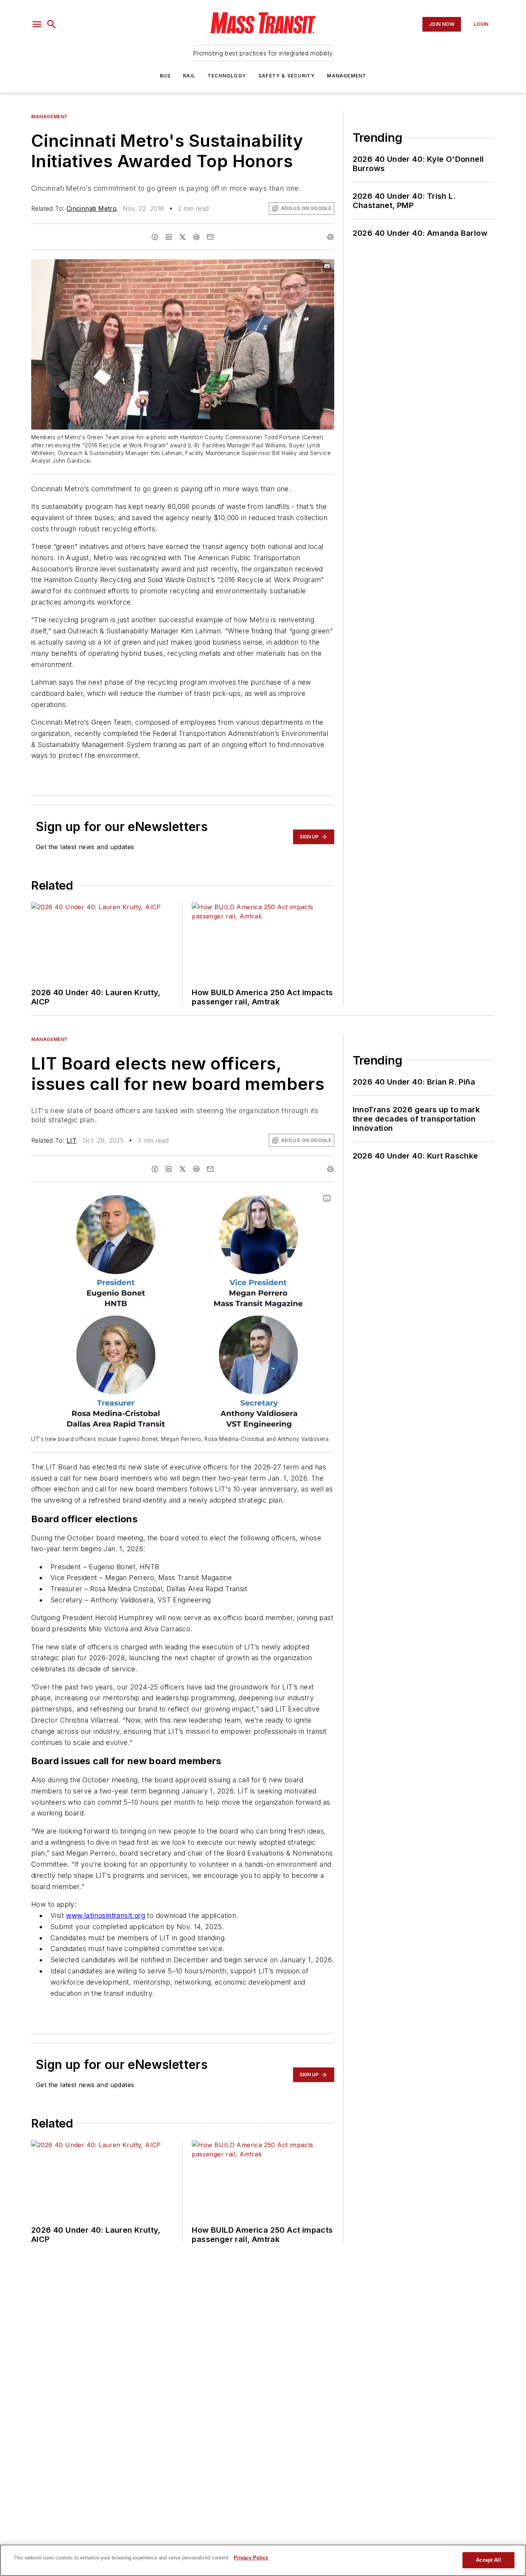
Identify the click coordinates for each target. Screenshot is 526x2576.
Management (347, 76)
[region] (263, 2560)
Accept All (488, 2560)
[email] (210, 237)
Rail (189, 76)
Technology (227, 76)
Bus (165, 76)
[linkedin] (169, 237)
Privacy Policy (251, 2558)
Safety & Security (286, 76)
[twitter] (183, 237)
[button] (37, 24)
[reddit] (196, 237)
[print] (330, 237)
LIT (72, 1140)
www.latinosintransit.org (106, 1915)
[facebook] (155, 237)
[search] (52, 24)
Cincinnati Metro (92, 208)
